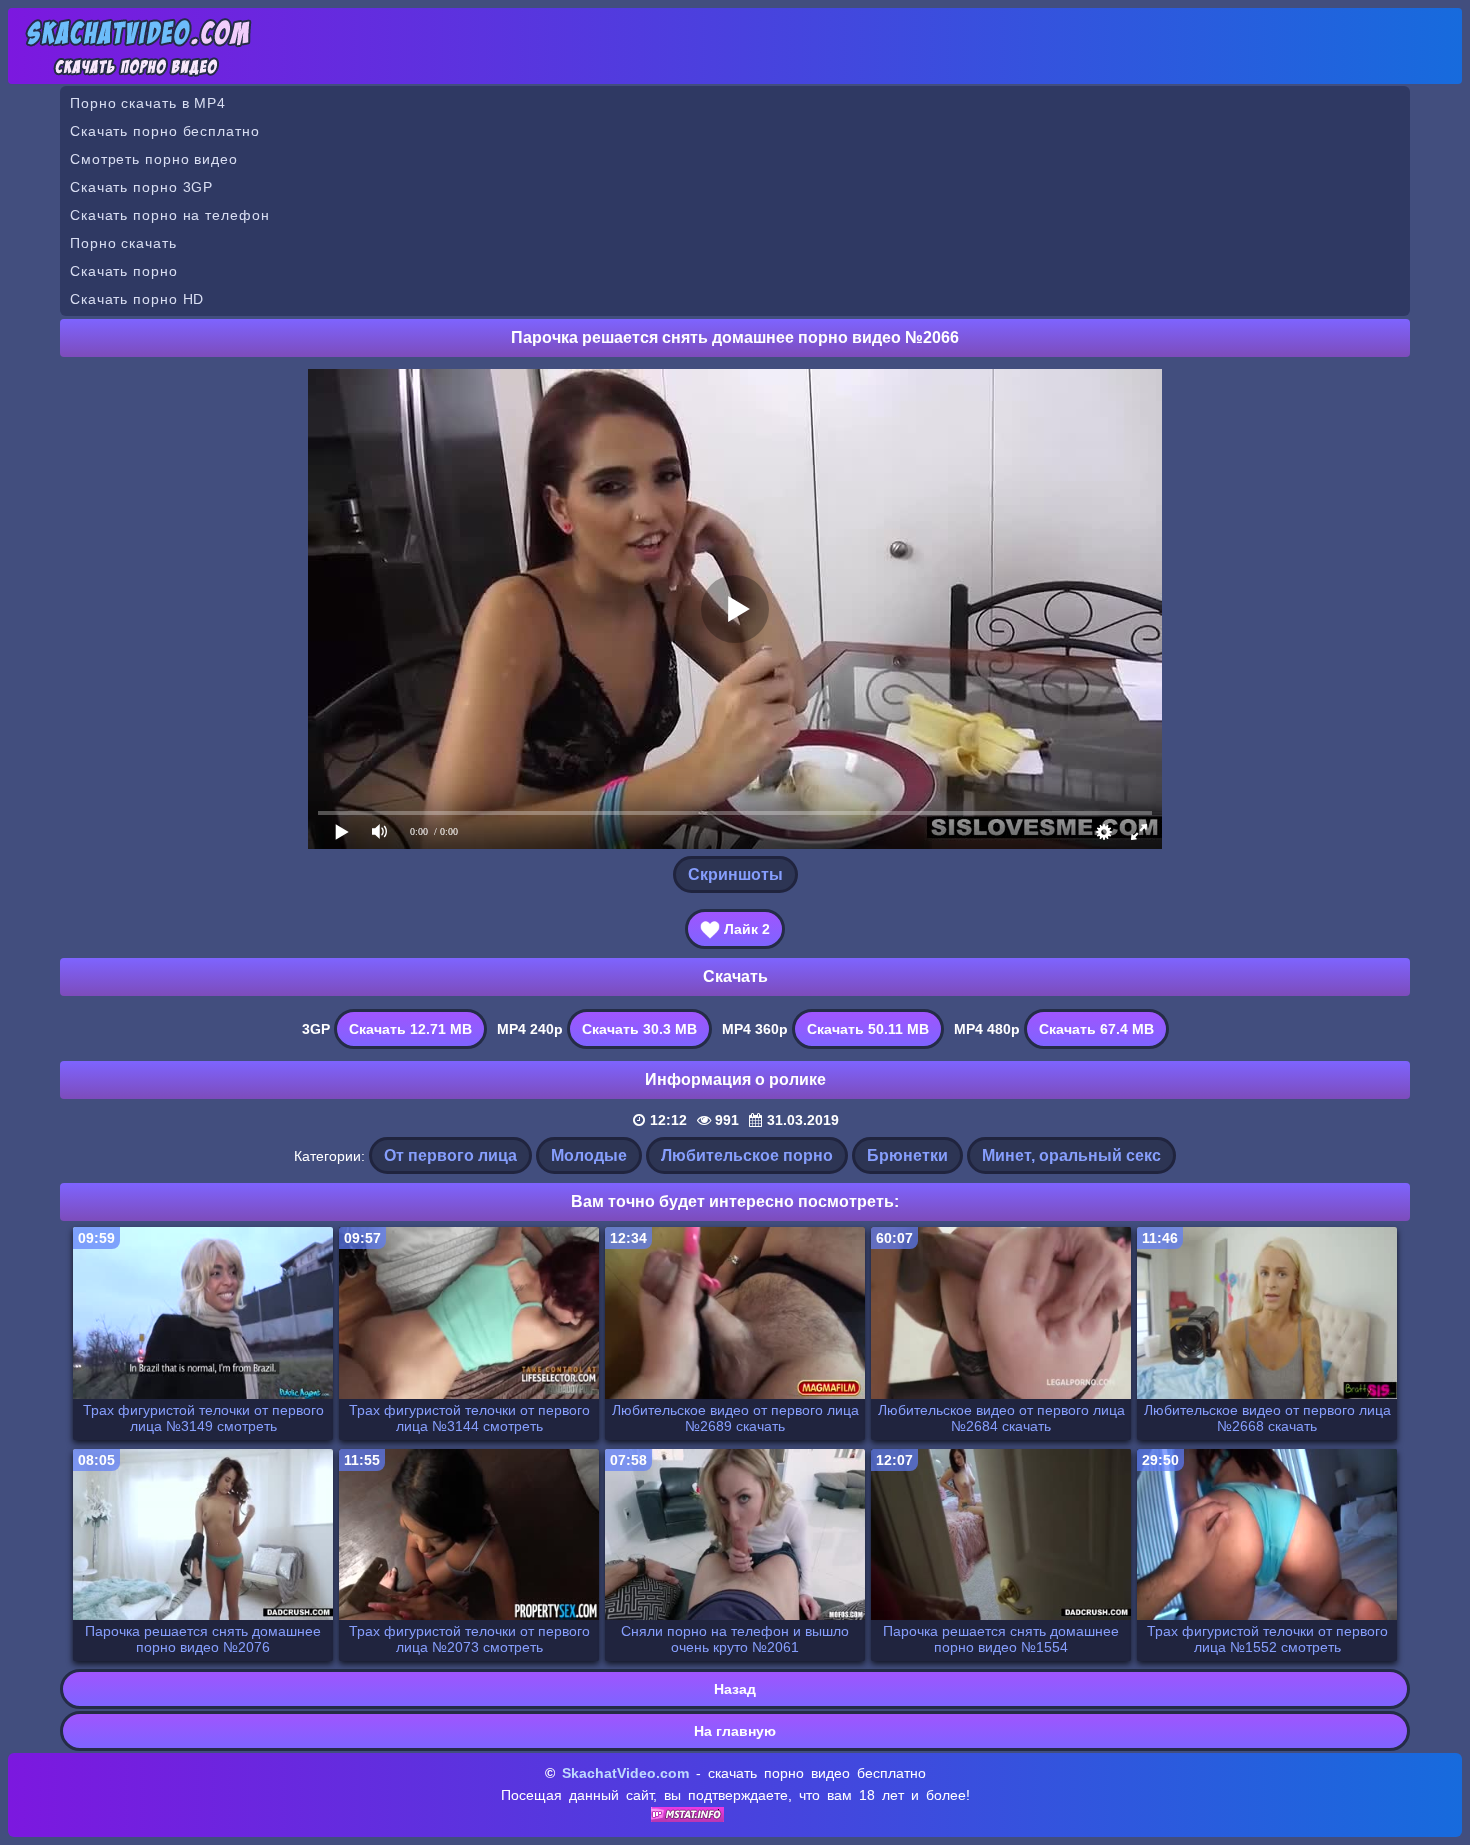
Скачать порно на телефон (170, 215)
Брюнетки (907, 1155)
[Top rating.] (687, 1817)
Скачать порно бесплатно (165, 131)
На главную (735, 1731)
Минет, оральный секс (1071, 1155)
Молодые (589, 1155)
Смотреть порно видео (154, 159)
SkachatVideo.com (625, 1773)
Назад (735, 1689)
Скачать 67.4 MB (1096, 1029)
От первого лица (450, 1155)
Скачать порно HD (137, 299)
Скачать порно (124, 271)
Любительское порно (747, 1155)
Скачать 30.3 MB (639, 1029)
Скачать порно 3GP (141, 187)
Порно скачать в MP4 (148, 103)
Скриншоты (735, 874)
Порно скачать (123, 243)
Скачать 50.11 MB (868, 1029)
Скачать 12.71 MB (410, 1029)
